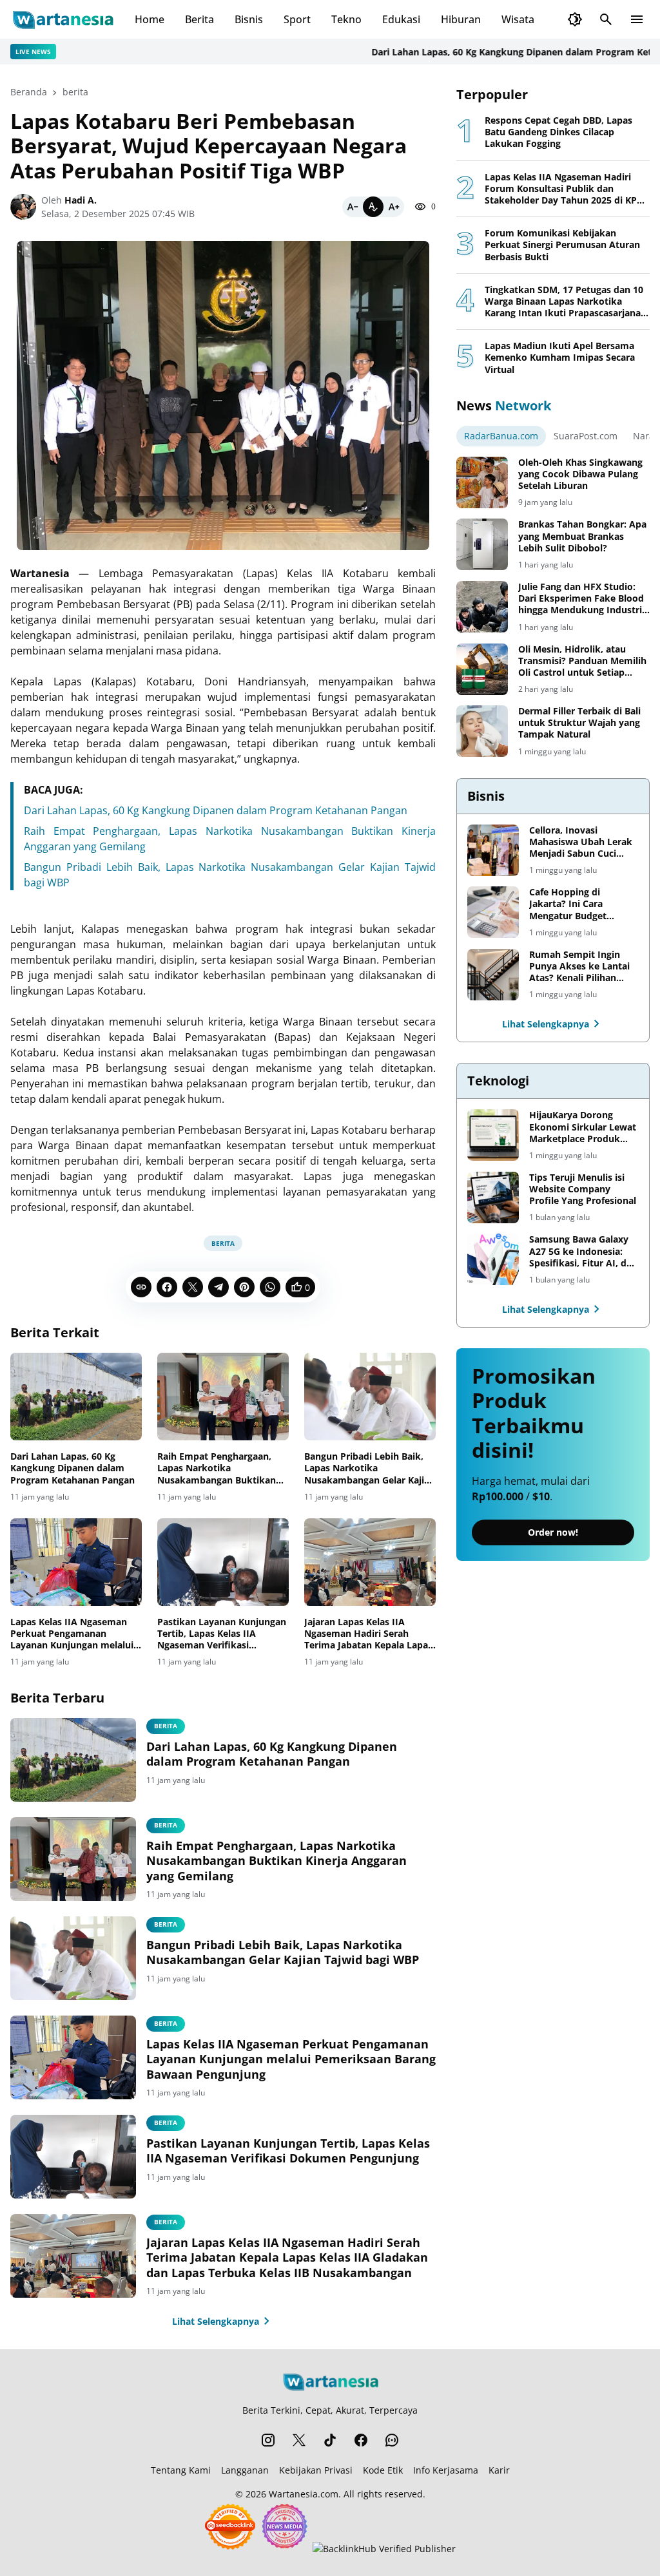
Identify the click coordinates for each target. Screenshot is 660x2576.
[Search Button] (606, 19)
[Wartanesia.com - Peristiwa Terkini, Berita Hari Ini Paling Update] (62, 19)
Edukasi (401, 19)
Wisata (518, 19)
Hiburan (461, 19)
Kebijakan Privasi (316, 2470)
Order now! (553, 1532)
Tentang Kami (181, 2470)
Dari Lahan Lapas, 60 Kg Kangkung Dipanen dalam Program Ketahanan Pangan (216, 810)
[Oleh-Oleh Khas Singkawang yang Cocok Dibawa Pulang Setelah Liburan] (482, 482)
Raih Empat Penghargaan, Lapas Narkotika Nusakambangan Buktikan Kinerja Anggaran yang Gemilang (217, 1468)
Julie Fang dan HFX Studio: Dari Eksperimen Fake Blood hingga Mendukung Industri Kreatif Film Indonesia (581, 599)
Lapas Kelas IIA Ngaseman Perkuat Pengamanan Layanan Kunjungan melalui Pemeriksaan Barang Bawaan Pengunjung (75, 1634)
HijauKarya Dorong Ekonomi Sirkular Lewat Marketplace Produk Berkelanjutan (583, 1127)
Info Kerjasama (446, 2470)
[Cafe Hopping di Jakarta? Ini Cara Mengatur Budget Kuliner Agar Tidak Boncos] (493, 912)
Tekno (346, 19)
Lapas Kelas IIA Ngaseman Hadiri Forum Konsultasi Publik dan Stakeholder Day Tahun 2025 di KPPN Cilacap (567, 189)
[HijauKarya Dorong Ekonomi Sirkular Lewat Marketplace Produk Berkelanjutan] (493, 1135)
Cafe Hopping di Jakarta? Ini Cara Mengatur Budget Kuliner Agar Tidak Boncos (570, 904)
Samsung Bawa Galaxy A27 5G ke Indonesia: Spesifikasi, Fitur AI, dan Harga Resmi (583, 1251)
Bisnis (249, 19)
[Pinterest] (244, 1287)
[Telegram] (218, 1287)
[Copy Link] (141, 1287)
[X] (193, 1287)
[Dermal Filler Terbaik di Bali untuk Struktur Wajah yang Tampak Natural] (482, 731)
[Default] (373, 207)
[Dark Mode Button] (575, 19)
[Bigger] (394, 207)
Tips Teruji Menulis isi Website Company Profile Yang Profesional (583, 1189)
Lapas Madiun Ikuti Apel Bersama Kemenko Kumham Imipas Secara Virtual (560, 358)
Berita (199, 19)
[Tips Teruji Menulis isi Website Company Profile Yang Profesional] (493, 1197)
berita (223, 1243)
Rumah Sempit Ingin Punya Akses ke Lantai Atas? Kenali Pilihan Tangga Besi (579, 967)
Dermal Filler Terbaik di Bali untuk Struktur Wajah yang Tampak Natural (579, 723)
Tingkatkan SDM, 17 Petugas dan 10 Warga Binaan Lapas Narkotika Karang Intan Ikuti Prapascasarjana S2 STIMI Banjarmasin (564, 302)
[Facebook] (167, 1287)
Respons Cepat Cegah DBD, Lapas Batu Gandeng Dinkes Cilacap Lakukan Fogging (558, 132)
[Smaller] (353, 207)
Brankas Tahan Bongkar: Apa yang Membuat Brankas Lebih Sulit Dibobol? (582, 536)
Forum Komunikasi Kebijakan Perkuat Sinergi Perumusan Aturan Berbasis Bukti (562, 245)
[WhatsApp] (270, 1287)
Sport (297, 19)
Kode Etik (383, 2470)
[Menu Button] (637, 19)
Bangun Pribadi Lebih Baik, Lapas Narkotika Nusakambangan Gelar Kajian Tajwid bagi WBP (370, 1468)
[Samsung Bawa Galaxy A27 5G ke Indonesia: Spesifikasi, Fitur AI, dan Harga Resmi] (493, 1259)
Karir (499, 2470)
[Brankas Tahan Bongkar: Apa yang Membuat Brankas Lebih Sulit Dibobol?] (482, 544)
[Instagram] (268, 2440)
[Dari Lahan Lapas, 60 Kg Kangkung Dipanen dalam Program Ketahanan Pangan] (76, 1397)
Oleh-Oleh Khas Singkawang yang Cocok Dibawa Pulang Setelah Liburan (580, 474)
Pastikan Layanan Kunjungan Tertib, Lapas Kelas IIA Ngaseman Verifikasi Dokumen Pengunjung (222, 1634)
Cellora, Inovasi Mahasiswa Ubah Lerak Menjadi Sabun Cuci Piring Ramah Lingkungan (581, 842)
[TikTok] (330, 2440)
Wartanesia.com (304, 2494)
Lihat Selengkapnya (216, 2321)
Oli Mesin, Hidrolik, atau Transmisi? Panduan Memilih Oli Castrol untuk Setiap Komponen (582, 661)
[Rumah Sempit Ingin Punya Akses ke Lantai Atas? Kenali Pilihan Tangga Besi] (493, 975)
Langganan (245, 2470)
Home (150, 19)
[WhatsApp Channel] (392, 2440)
